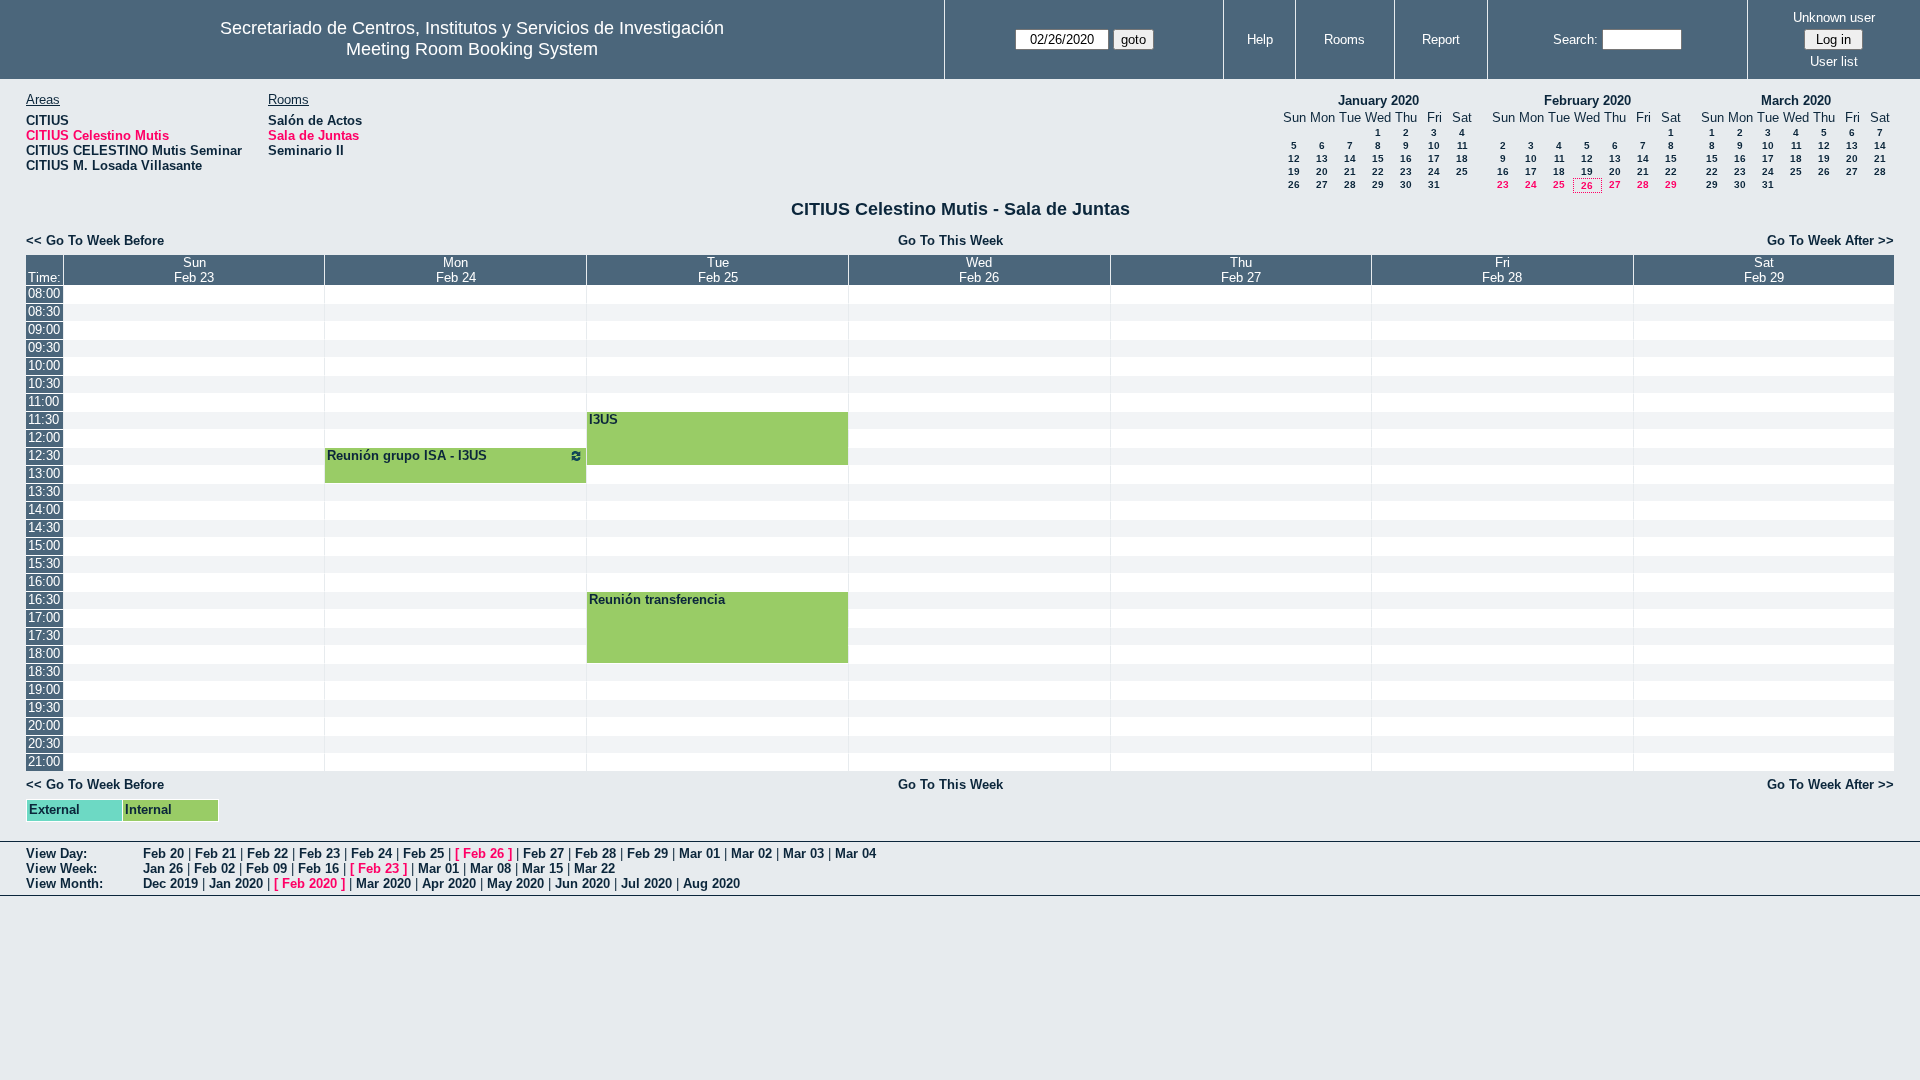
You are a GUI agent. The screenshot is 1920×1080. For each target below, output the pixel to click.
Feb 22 (267, 853)
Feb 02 (214, 868)
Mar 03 (803, 853)
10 (1434, 145)
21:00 (44, 761)
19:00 (44, 689)
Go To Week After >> (1830, 240)
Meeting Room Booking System (472, 49)
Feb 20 (163, 853)
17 (1434, 158)
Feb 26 (483, 853)
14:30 (44, 527)
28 (1350, 184)
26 (1294, 184)
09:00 (44, 329)
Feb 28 (595, 853)
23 (1406, 171)
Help (1260, 39)
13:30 (44, 491)
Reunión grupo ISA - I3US (407, 455)
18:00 (44, 653)
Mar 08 (490, 868)
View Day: (56, 853)
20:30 (44, 743)
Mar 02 (751, 853)
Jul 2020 (646, 883)
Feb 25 (423, 853)
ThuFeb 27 (1241, 270)
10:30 (44, 383)
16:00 (44, 581)
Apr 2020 (449, 883)
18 (1462, 158)
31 (1434, 184)
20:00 (44, 725)
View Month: (64, 883)
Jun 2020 (582, 883)
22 (1378, 171)
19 (1294, 171)
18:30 (44, 671)
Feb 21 (215, 853)
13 (1322, 158)
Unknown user (1834, 17)
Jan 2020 (236, 883)
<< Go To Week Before (95, 240)
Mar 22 (594, 868)
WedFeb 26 (979, 270)
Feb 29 (647, 853)
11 (1462, 145)
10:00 (44, 365)
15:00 (44, 545)
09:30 (44, 347)
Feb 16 (318, 868)
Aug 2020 (711, 883)
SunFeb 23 (194, 270)
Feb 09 (266, 868)
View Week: (61, 868)
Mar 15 (542, 868)
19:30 (44, 707)
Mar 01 (699, 853)
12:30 (44, 455)
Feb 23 (319, 853)
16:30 (44, 599)
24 (1434, 171)
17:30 (44, 635)
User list (1834, 61)
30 (1406, 184)
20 (1322, 171)
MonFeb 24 (456, 270)
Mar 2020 (383, 883)
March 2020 (1796, 100)
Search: (1575, 39)
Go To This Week (950, 240)
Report (1441, 39)
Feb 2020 (309, 883)
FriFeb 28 (1502, 270)
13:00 (44, 473)
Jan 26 (163, 868)
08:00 (44, 293)
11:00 (43, 401)
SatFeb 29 (1764, 270)
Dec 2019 (170, 883)
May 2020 (515, 883)
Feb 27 (543, 853)
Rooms (1344, 39)
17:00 (44, 617)
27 (1322, 184)
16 (1406, 158)
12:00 (44, 437)
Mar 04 (855, 853)
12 (1294, 158)
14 (1350, 158)
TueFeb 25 (718, 270)
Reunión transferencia (657, 599)
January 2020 (1378, 100)
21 (1350, 171)
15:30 (44, 563)
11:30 (43, 419)
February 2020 (1587, 100)
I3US (603, 419)
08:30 (44, 311)
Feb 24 (371, 853)
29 (1378, 184)
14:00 (44, 509)
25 (1462, 171)
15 (1378, 158)
